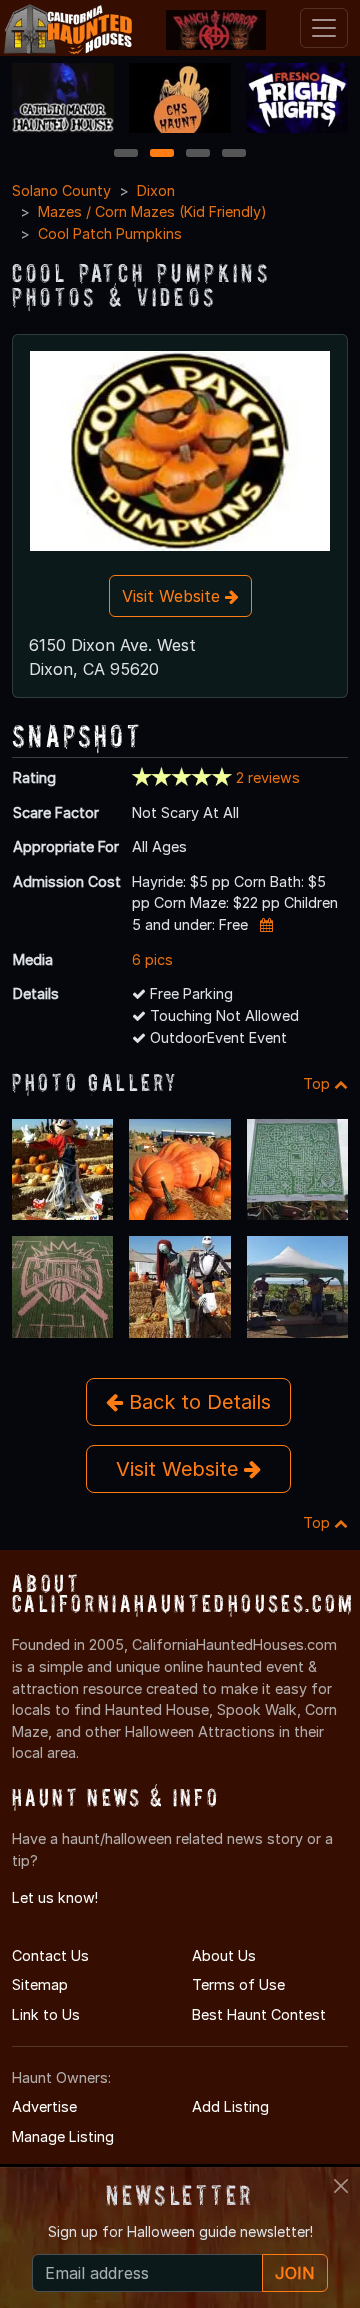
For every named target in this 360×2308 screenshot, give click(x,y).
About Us (224, 1955)
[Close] (341, 2186)
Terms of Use (238, 1984)
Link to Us (46, 2014)
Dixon (156, 190)
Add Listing (230, 2106)
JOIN (295, 2273)
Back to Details (197, 1402)
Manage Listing (63, 2136)
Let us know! (55, 1897)
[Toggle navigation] (324, 28)
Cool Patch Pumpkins (110, 233)
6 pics (152, 959)
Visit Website (173, 596)
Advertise (44, 2106)
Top (318, 1083)
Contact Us (50, 1955)
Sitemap (40, 1984)
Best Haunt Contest (259, 2014)
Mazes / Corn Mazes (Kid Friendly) (152, 211)
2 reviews (268, 777)
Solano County (61, 190)
